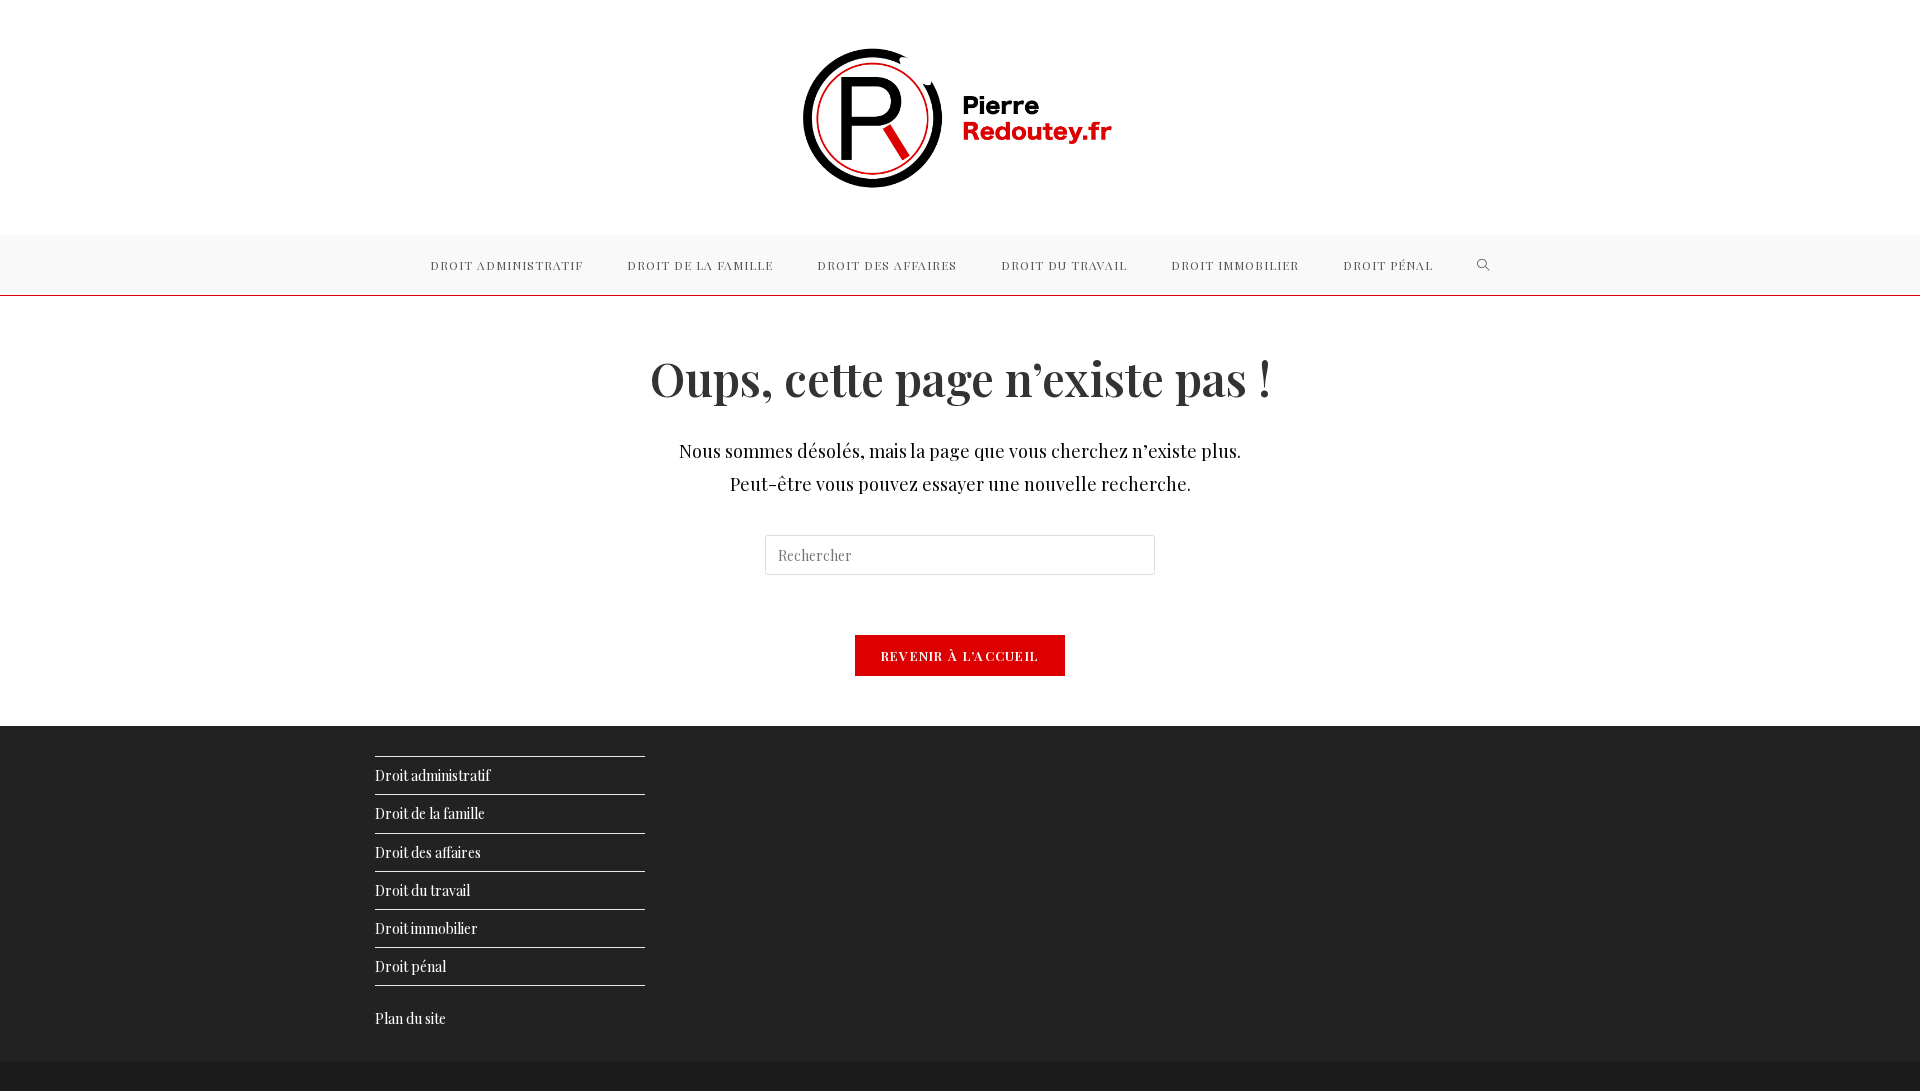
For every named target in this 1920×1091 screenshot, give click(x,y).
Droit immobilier (426, 928)
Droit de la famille (430, 813)
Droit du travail (422, 890)
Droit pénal (410, 966)
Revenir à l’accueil (960, 655)
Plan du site (410, 1018)
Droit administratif (432, 775)
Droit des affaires (428, 852)
